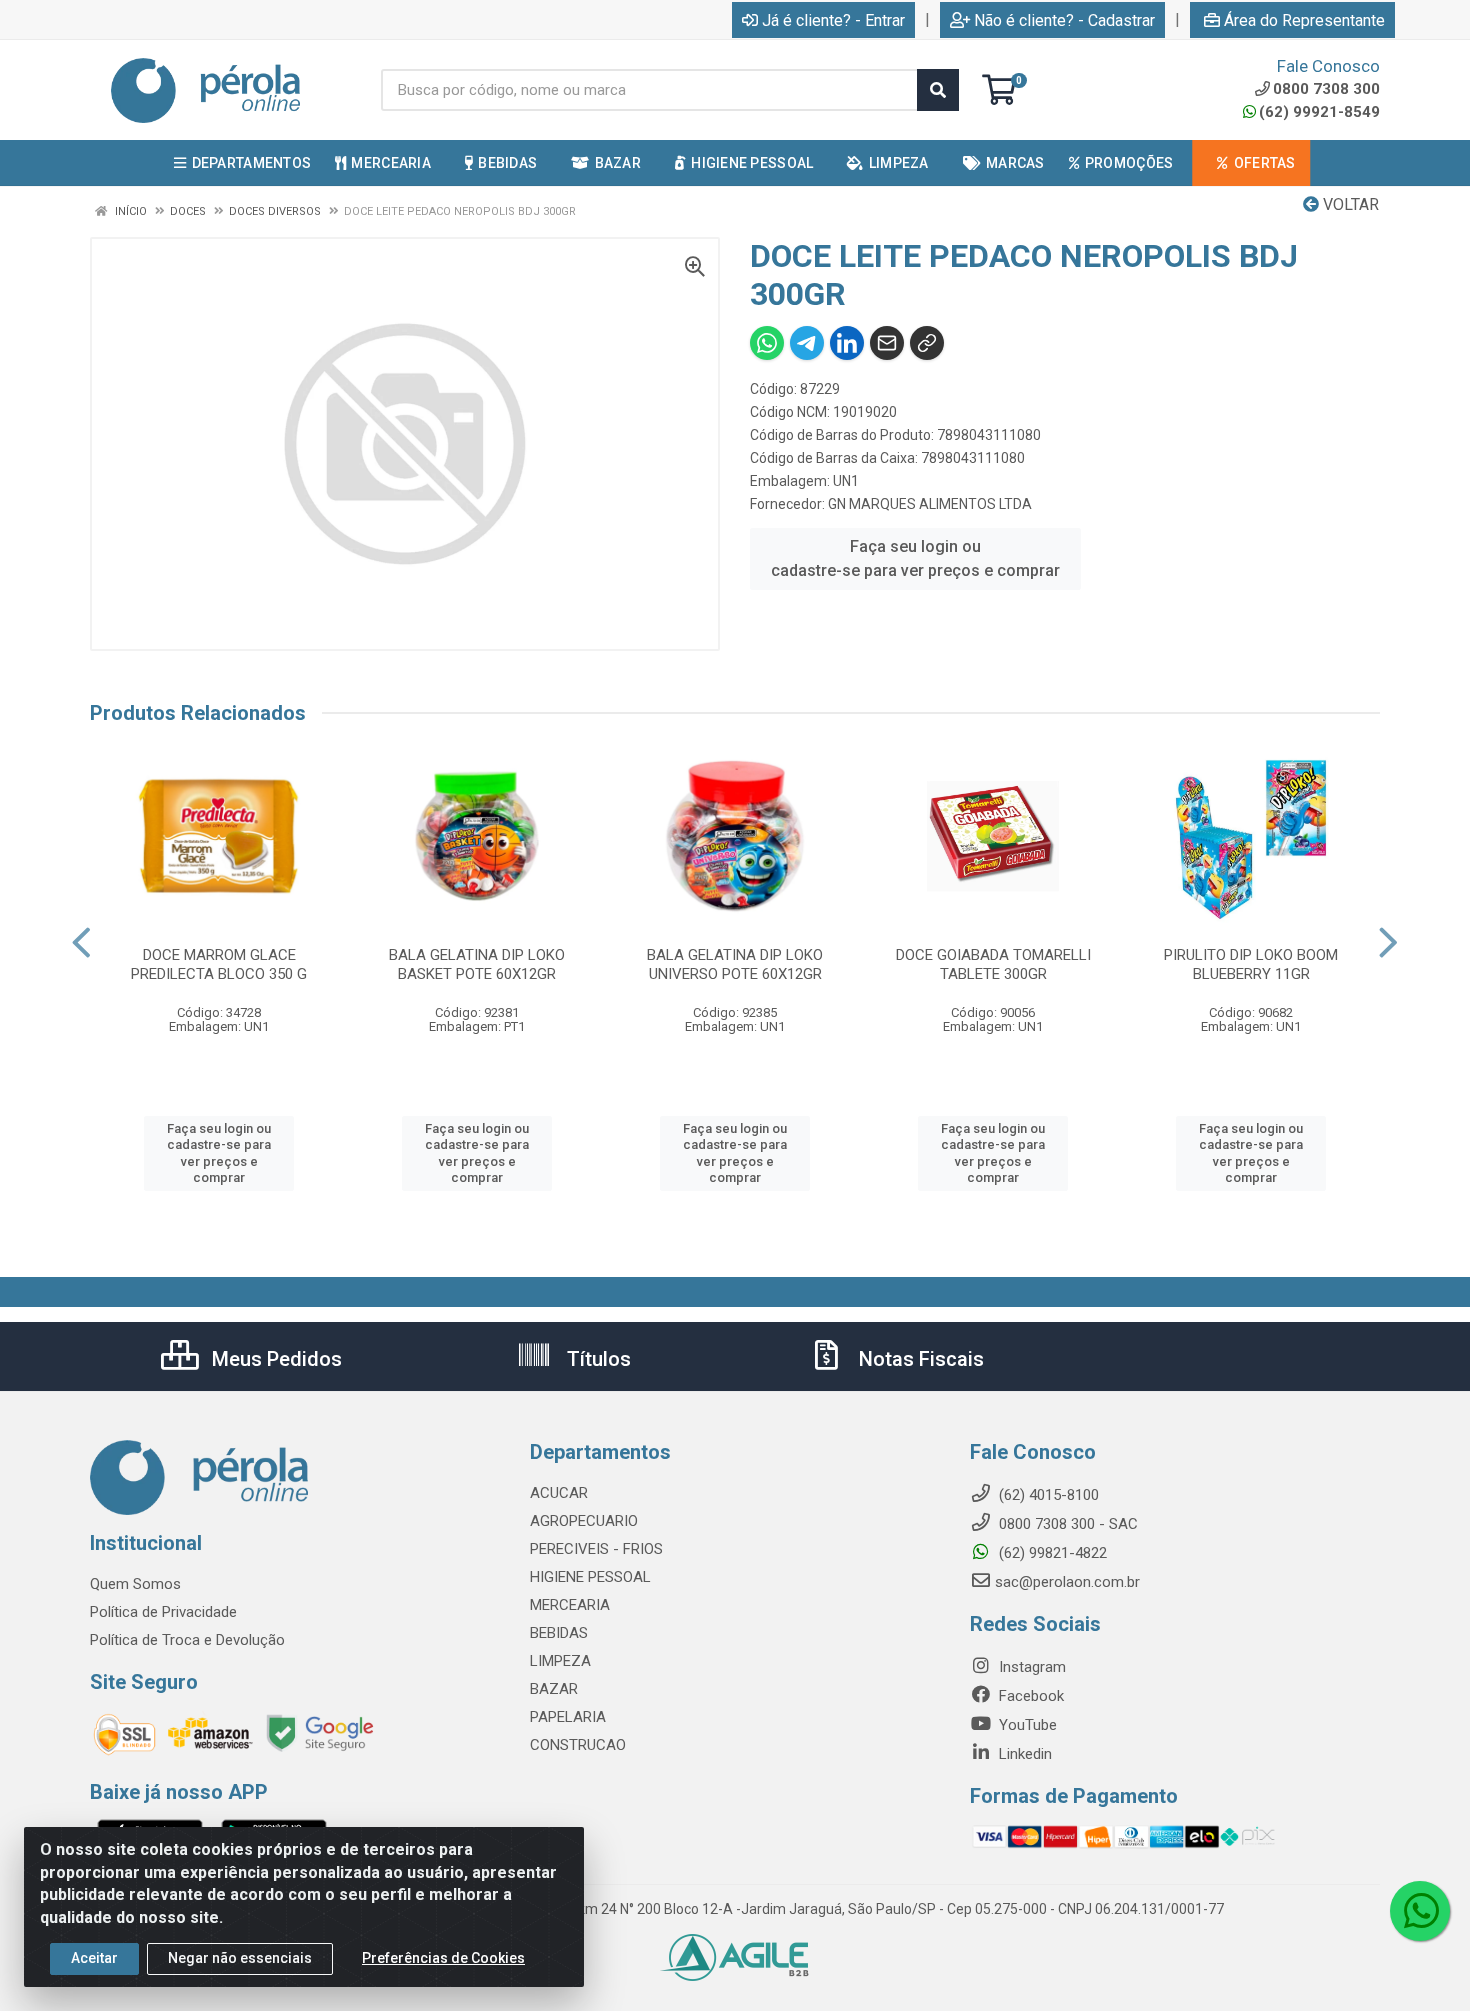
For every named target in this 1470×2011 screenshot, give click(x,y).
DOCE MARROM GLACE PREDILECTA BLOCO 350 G (219, 964)
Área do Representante (1304, 20)
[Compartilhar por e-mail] (887, 343)
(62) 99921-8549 (1319, 112)
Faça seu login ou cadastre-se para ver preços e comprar (915, 558)
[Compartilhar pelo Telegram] (807, 343)
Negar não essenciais (240, 1958)
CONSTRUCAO (578, 1745)
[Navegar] (81, 943)
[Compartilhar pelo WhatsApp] (767, 343)
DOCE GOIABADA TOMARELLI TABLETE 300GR (993, 964)
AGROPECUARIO (584, 1521)
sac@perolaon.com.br (1067, 1582)
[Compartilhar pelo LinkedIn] (847, 343)
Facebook (1029, 1696)
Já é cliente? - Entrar (833, 20)
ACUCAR (559, 1493)
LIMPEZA (560, 1661)
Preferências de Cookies (443, 1958)
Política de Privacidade (163, 1612)
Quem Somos (135, 1584)
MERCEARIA (570, 1605)
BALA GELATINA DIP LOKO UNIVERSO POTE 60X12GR (735, 964)
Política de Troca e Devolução (187, 1640)
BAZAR (554, 1689)
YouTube (1026, 1725)
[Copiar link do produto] (927, 343)
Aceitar (94, 1958)
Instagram (1030, 1667)
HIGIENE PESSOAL (590, 1577)
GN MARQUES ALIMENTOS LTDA (930, 504)
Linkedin (1023, 1754)
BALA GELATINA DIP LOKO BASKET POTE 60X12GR (477, 964)
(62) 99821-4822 (1051, 1553)
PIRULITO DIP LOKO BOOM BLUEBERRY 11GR (1251, 964)
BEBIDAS (559, 1633)
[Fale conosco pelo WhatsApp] (1420, 1911)
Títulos (596, 1359)
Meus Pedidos (274, 1359)
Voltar (1349, 204)
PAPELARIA (568, 1717)
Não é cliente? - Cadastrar (1064, 20)
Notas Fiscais (919, 1359)
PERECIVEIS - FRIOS (596, 1549)
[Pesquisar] (938, 90)
